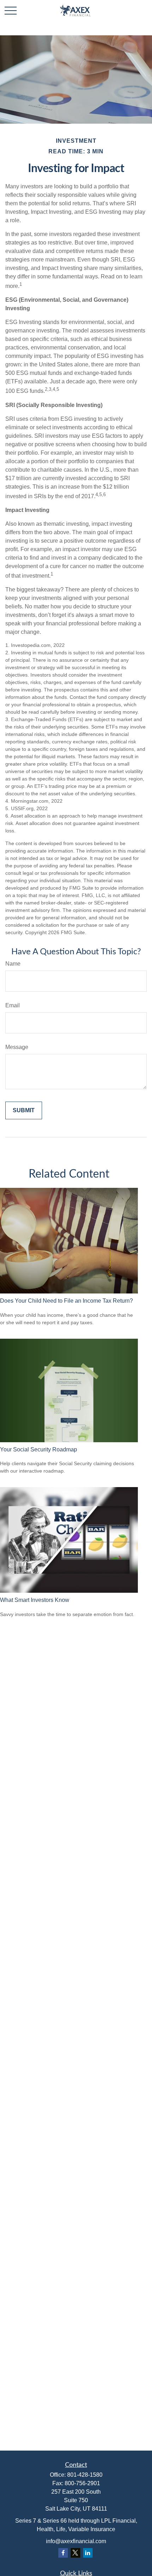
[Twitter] (75, 2553)
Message (17, 1047)
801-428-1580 (85, 2475)
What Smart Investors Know (35, 1600)
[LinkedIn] (88, 2553)
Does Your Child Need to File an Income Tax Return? (66, 1301)
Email (13, 1005)
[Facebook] (63, 2553)
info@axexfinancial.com (76, 2541)
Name (13, 964)
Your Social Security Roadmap (39, 1449)
